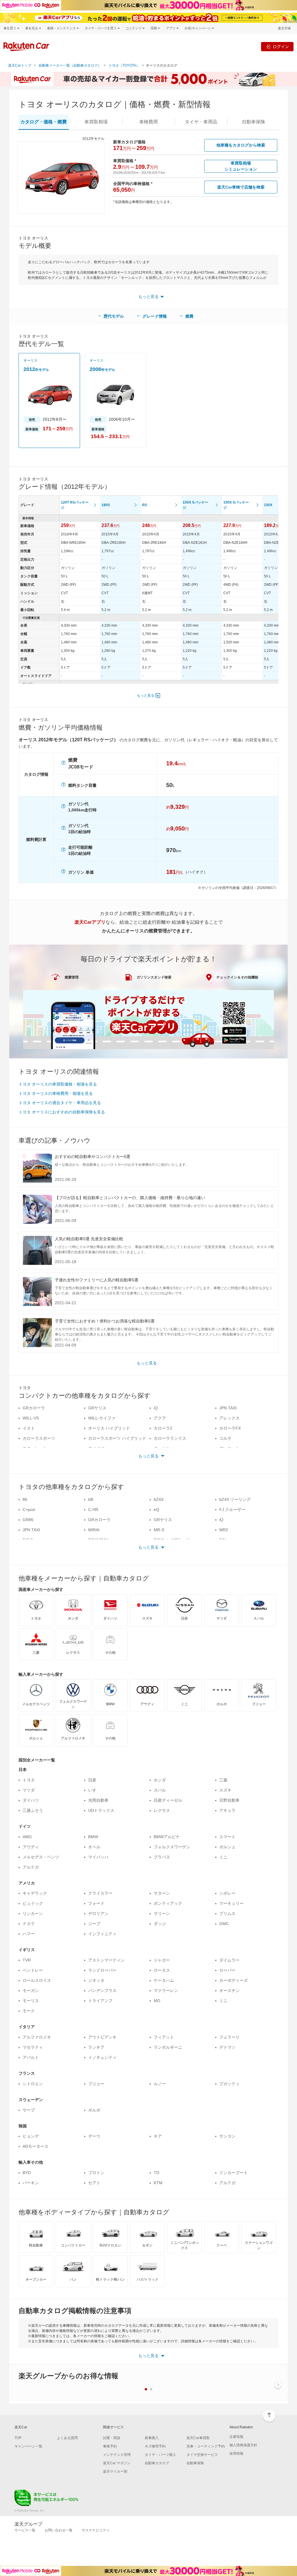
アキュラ (227, 1810)
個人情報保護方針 (243, 2445)
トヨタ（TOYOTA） (124, 65)
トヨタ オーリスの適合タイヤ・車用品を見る (60, 1103)
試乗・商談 (112, 2438)
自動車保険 (195, 2463)
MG (157, 2001)
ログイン (281, 46)
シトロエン (33, 2084)
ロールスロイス (37, 1980)
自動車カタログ (157, 2463)
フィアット (164, 2037)
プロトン (96, 2173)
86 (25, 1499)
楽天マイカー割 (115, 2471)
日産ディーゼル (168, 1800)
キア (158, 2136)
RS (145, 505)
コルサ (225, 1438)
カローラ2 (163, 1428)
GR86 (28, 1520)
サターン (162, 1893)
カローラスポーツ (39, 1438)
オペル (94, 1847)
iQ (156, 1408)
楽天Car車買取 (198, 2438)
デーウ (94, 2136)
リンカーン (33, 1913)
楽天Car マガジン (117, 2463)
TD (156, 2173)
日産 (92, 1780)
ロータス (162, 1970)
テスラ (29, 1924)
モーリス (31, 2001)
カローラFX (230, 1428)
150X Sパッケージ (195, 505)
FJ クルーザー (232, 1510)
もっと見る (146, 696)
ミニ (223, 1857)
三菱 (223, 1780)
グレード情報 (155, 316)
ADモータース (36, 2146)
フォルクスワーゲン (172, 1847)
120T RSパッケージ (75, 505)
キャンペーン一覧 (28, 2446)
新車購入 (152, 2438)
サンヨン (227, 2136)
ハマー (29, 1934)
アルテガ (31, 1867)
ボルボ (94, 2110)
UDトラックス (101, 1810)
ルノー (160, 2084)
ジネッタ (96, 1980)
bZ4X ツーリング (235, 1499)
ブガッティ (229, 2084)
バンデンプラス (102, 1990)
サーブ (29, 2110)
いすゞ (94, 1790)
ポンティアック (168, 1903)
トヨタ (29, 1780)
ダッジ (160, 1924)
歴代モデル (114, 316)
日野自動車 (229, 1800)
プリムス (227, 1913)
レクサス (162, 1810)
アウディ (31, 1847)
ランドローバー (102, 1970)
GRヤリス (97, 1408)
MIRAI (94, 1530)
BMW (93, 1837)
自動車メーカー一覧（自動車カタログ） (70, 65)
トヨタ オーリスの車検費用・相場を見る (56, 1093)
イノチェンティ (102, 2057)
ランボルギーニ (168, 2047)
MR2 (224, 1530)
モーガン (31, 1990)
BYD (27, 2173)
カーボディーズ (233, 1980)
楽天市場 (284, 28)
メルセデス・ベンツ (41, 1857)
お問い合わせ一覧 (59, 2530)
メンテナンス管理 (117, 2455)
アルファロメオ (37, 2037)
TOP (18, 2438)
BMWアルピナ (167, 1837)
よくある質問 (67, 2438)
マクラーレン (166, 1990)
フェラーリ (229, 2037)
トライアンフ (100, 2001)
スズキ (225, 1790)
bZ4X (159, 1499)
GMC (224, 1924)
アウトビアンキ (102, 2037)
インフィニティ (102, 1934)
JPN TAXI (228, 1408)
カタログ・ (44, 122)
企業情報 (236, 2437)
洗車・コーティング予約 (206, 2446)
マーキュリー (231, 1903)
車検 (148, 122)
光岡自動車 (98, 1800)
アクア (160, 1418)
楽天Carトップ (20, 65)
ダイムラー (229, 1960)
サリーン (162, 1913)
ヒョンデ (31, 2136)
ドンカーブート (233, 2173)
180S (106, 505)
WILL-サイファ (102, 1418)
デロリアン (98, 1913)
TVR (27, 1960)
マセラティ (33, 2047)
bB (91, 1499)
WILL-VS (31, 1418)
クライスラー (100, 1893)
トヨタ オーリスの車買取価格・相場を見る (58, 1084)
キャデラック (35, 1893)
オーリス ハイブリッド (109, 1428)
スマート (227, 1837)
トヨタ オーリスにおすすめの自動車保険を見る (62, 1112)
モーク (29, 2011)
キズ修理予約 (155, 2446)
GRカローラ (34, 1408)
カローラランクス (170, 1438)
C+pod (29, 1510)
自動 (253, 122)
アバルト (31, 2057)
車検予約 (110, 2446)
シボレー (227, 1893)
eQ (156, 1510)
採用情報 (236, 2454)
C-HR (93, 1510)
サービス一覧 (25, 2530)
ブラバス (162, 1857)
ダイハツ (31, 1800)
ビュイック (33, 1903)
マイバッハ (98, 1857)
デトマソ (227, 2047)
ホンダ (160, 1780)
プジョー (96, 2084)
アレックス (229, 1418)
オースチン (229, 1990)
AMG (27, 1837)
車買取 (96, 122)
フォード (96, 1903)
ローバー (227, 1970)
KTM (158, 2183)
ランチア (96, 2047)
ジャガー (162, 1960)
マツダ (29, 1790)
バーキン (31, 2183)
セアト (94, 2183)
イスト (29, 1428)
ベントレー (33, 1970)
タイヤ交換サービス (202, 2455)
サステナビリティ (96, 2530)
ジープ (94, 1924)
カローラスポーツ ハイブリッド (117, 1438)
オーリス (30, 361)
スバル (160, 1790)
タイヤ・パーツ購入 (160, 2455)
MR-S (159, 1530)
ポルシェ (227, 1847)
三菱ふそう (33, 1810)
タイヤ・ (201, 122)
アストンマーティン (106, 1960)
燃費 (189, 316)
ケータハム (164, 1980)
